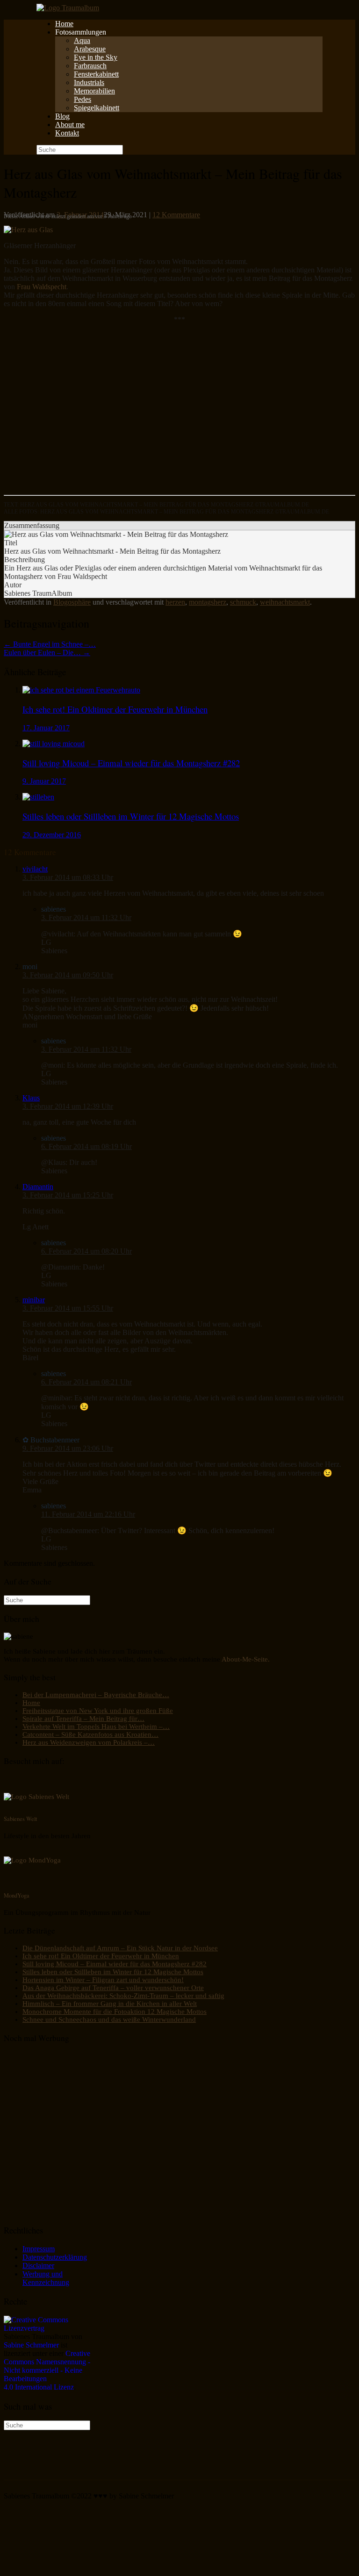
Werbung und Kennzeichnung (46, 2278)
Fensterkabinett (96, 74)
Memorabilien (94, 91)
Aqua (82, 40)
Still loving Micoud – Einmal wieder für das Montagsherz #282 (115, 1964)
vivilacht (35, 869)
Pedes (83, 99)
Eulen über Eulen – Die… (47, 653)
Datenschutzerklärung (55, 2257)
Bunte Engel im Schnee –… (50, 644)
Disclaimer (38, 2266)
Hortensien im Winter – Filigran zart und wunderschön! (103, 1980)
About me (70, 125)
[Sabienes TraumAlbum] (68, 8)
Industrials (89, 82)
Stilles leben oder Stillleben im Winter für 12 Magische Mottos (113, 1972)
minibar (34, 1300)
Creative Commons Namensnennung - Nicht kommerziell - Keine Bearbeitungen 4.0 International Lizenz (47, 2370)
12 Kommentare (176, 215)
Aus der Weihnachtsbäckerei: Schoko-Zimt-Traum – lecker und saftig (123, 1996)
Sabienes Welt (20, 1819)
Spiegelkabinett (97, 108)
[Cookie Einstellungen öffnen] (74, 2568)
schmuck (243, 602)
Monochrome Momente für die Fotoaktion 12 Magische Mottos (115, 2012)
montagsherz (208, 602)
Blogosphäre (72, 602)
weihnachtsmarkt (285, 602)
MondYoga (17, 1895)
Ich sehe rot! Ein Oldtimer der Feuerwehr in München (101, 1956)
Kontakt (67, 133)
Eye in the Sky (96, 57)
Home (64, 24)
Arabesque (90, 49)
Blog (62, 116)
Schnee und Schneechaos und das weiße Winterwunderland (109, 2019)
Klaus (31, 1098)
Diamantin (38, 1187)
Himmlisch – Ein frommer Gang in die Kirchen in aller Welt (110, 2004)
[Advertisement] (179, 414)
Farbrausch (90, 66)
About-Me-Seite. (246, 1659)
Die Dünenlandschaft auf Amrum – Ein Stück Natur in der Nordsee (120, 1948)
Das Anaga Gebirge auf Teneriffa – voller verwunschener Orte (113, 1988)
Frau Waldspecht (42, 287)
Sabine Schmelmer (31, 2345)
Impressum (39, 2249)
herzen (175, 602)
